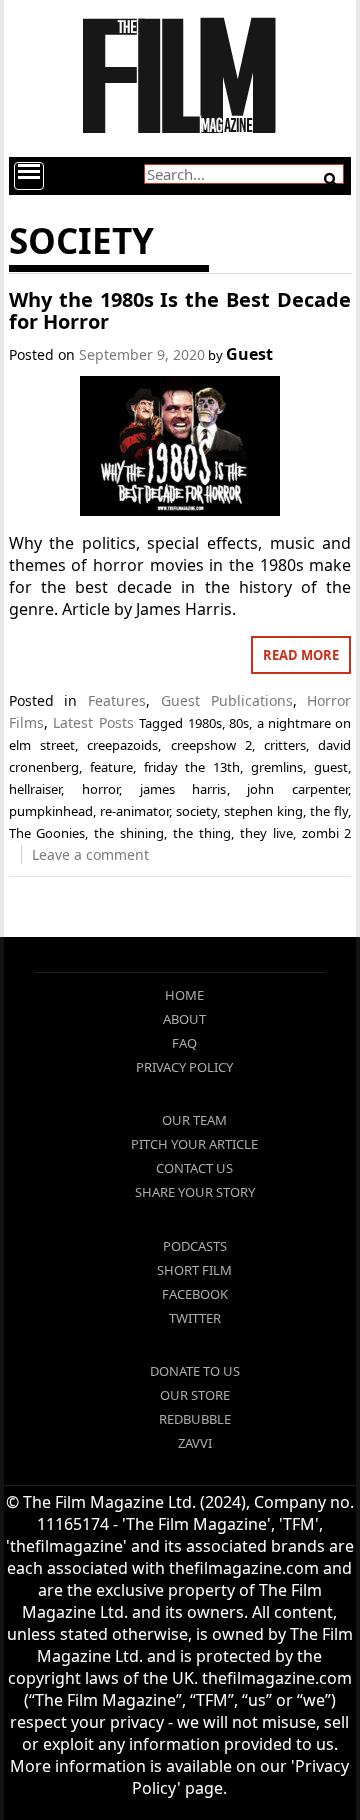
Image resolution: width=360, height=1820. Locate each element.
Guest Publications (227, 700)
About (184, 1019)
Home (184, 995)
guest (331, 767)
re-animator (134, 811)
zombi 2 (327, 833)
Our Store (195, 1395)
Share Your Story (195, 1192)
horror (100, 789)
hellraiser (35, 789)
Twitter (195, 1318)
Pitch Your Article (194, 1144)
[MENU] (29, 176)
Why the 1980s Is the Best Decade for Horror (180, 310)
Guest (249, 354)
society (196, 811)
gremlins (277, 767)
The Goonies (47, 833)
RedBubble (195, 1419)
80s (239, 723)
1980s (205, 723)
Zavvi (195, 1443)
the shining (129, 833)
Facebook (195, 1294)
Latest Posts (93, 722)
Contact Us (194, 1168)
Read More (301, 655)
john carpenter (297, 789)
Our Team (194, 1120)
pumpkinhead (51, 811)
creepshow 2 (211, 745)
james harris (183, 789)
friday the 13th (192, 767)
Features (117, 700)
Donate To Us (195, 1371)
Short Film (194, 1270)
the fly (329, 811)
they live (266, 833)
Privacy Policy (184, 1067)
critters (285, 745)
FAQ (184, 1043)
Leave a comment (90, 854)
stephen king (263, 811)
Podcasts (195, 1246)
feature (111, 767)
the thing (202, 833)
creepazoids (122, 745)
